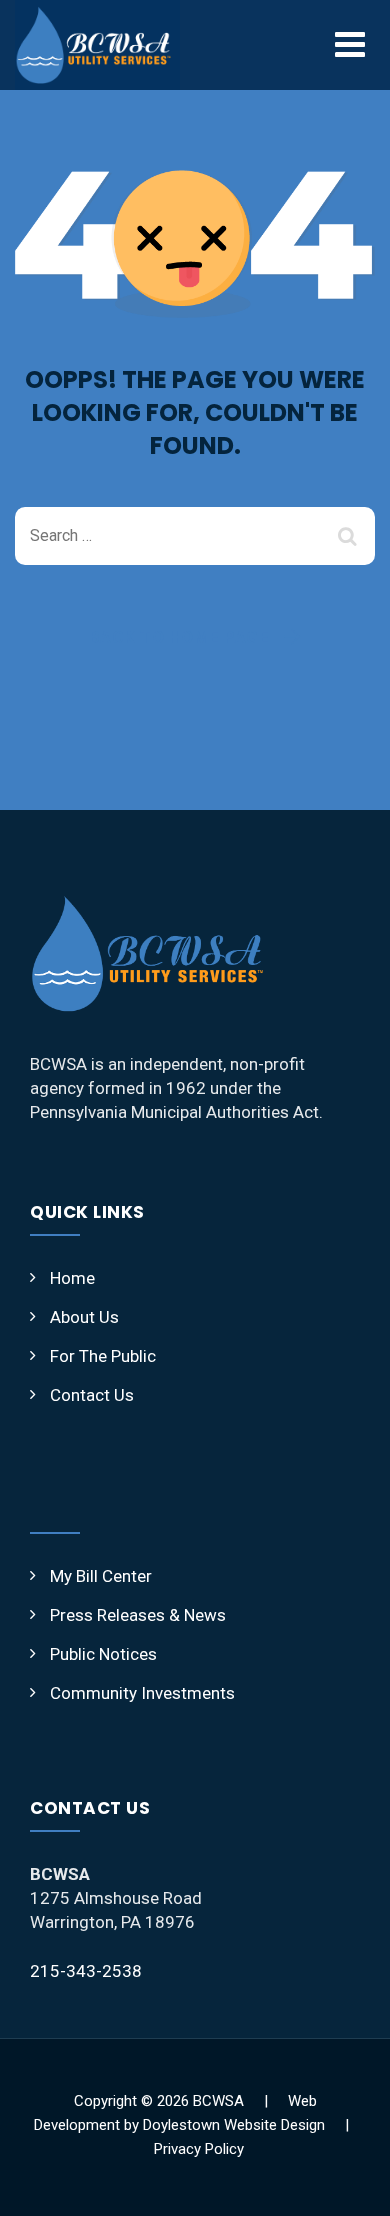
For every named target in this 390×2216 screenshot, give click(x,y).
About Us (84, 1317)
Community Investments (142, 1693)
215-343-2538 (86, 1971)
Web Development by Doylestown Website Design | (195, 2125)
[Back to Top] (347, 2183)
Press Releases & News (138, 1615)
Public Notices (103, 1654)
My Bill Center (101, 1576)
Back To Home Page (179, 637)
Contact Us (92, 1395)
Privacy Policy (199, 2149)
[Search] (350, 536)
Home (72, 1278)
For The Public (103, 1356)
